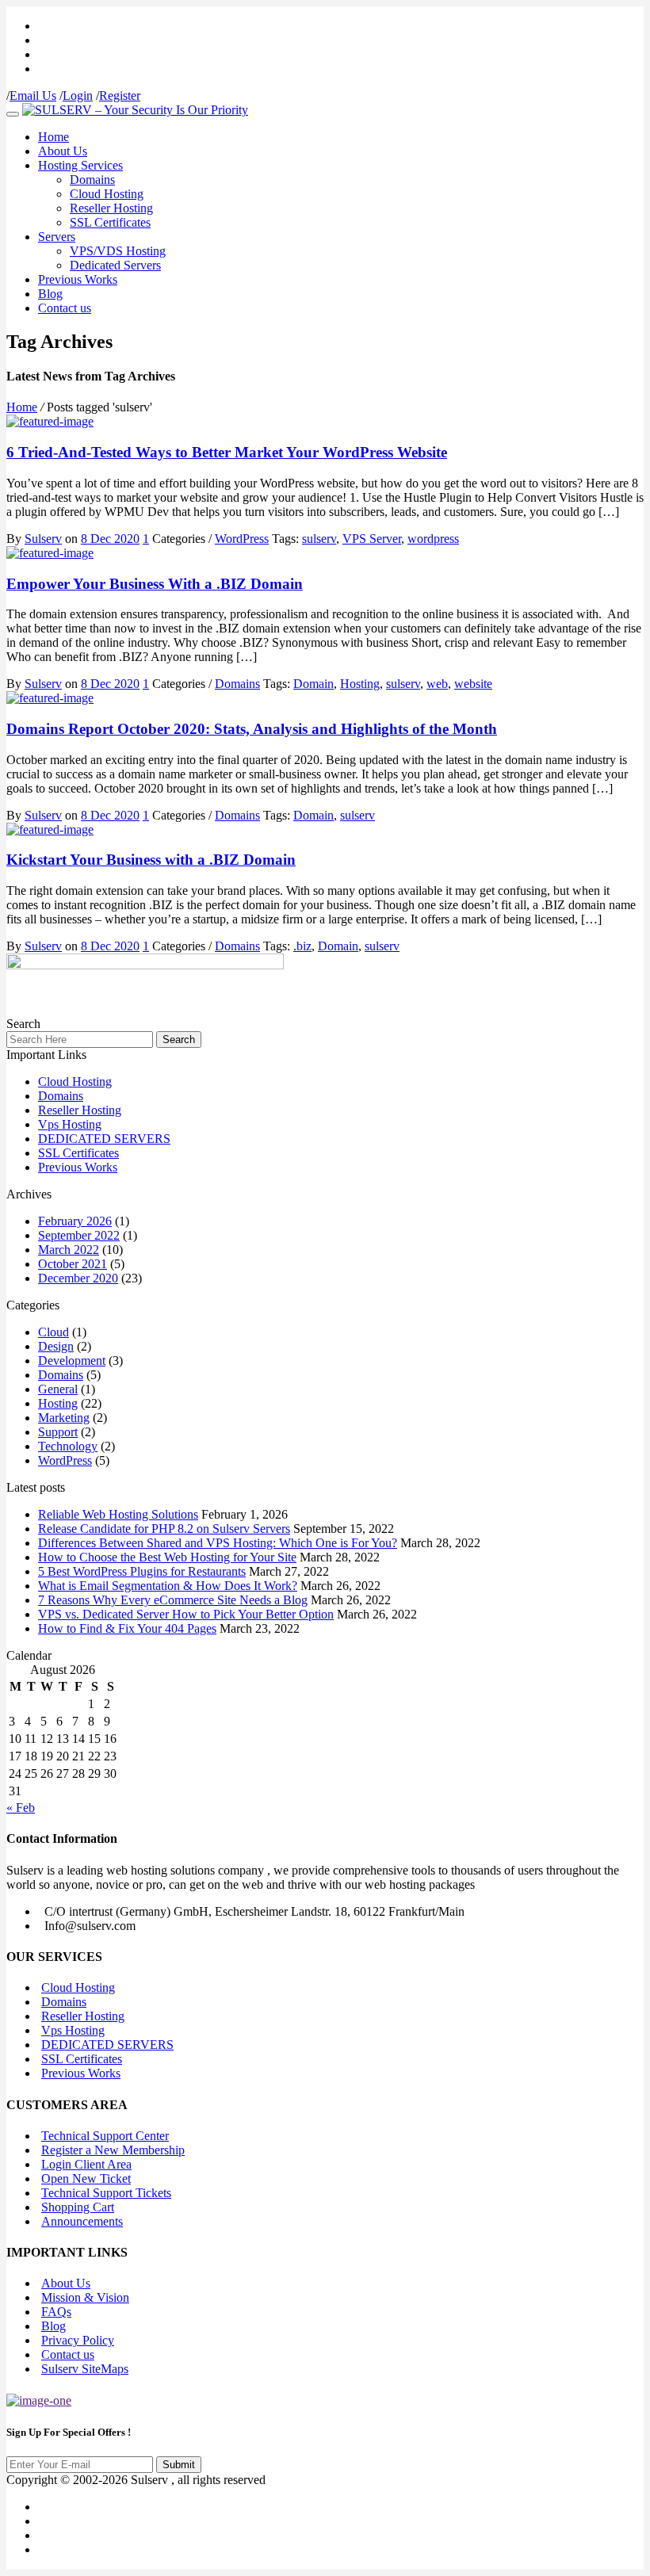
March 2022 (69, 1250)
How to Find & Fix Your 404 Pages (127, 1628)
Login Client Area (86, 2164)
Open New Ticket (86, 2179)
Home (54, 137)
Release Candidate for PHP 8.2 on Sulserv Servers (164, 1529)
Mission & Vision (85, 2297)
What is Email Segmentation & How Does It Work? (168, 1586)
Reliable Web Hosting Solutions (118, 1514)
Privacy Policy (78, 2340)
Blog (50, 294)
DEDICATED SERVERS (104, 1139)
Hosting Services (80, 165)
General (58, 1389)
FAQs (56, 2312)
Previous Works (78, 279)
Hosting (360, 684)
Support (58, 1432)
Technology (68, 1446)
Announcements (82, 2221)
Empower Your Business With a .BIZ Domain (155, 584)
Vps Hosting (70, 1124)
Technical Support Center (105, 2136)
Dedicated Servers (115, 265)
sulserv (319, 539)
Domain (314, 684)
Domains (92, 180)
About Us (63, 151)
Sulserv (43, 539)
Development (72, 1361)
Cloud (54, 1332)
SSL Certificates (110, 222)
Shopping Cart (78, 2207)
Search (179, 1040)
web (437, 684)
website (473, 684)
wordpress (433, 539)
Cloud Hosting (107, 194)
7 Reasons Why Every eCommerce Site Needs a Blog (173, 1600)
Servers (57, 237)
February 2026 (75, 1221)
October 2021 (73, 1264)
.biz (302, 946)
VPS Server (372, 539)
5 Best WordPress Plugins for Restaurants (142, 1571)
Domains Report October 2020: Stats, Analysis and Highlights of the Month (252, 729)
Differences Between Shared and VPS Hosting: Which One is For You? (218, 1543)
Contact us (65, 308)
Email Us (33, 96)
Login (78, 96)
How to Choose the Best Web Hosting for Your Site (167, 1557)
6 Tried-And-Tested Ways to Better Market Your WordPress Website (227, 452)
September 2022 (79, 1235)
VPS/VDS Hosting (118, 251)
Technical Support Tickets (106, 2193)
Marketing (64, 1418)
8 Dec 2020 (110, 539)
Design (56, 1346)
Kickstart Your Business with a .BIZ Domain (151, 860)
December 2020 (78, 1278)
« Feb (21, 1808)
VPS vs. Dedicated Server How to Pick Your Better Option (186, 1614)
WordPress (242, 539)
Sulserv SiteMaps (85, 2369)
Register (120, 96)
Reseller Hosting (111, 208)
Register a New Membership (113, 2150)
